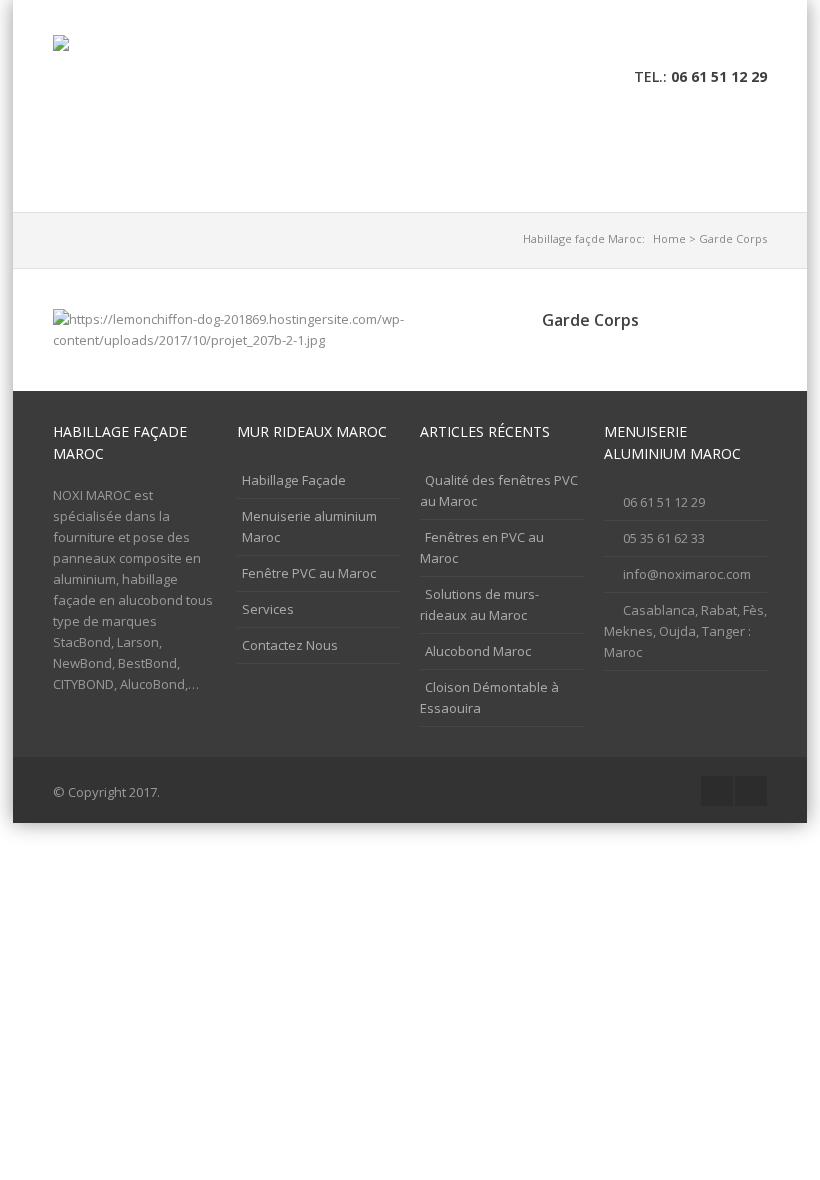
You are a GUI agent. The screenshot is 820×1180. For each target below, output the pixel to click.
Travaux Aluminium (281, 149)
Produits (495, 149)
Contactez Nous (125, 191)
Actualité (708, 149)
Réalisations (601, 149)
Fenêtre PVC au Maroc (309, 573)
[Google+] (721, 44)
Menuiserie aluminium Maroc (309, 526)
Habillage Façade (126, 149)
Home (669, 238)
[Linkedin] (752, 44)
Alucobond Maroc (478, 651)
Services (406, 149)
